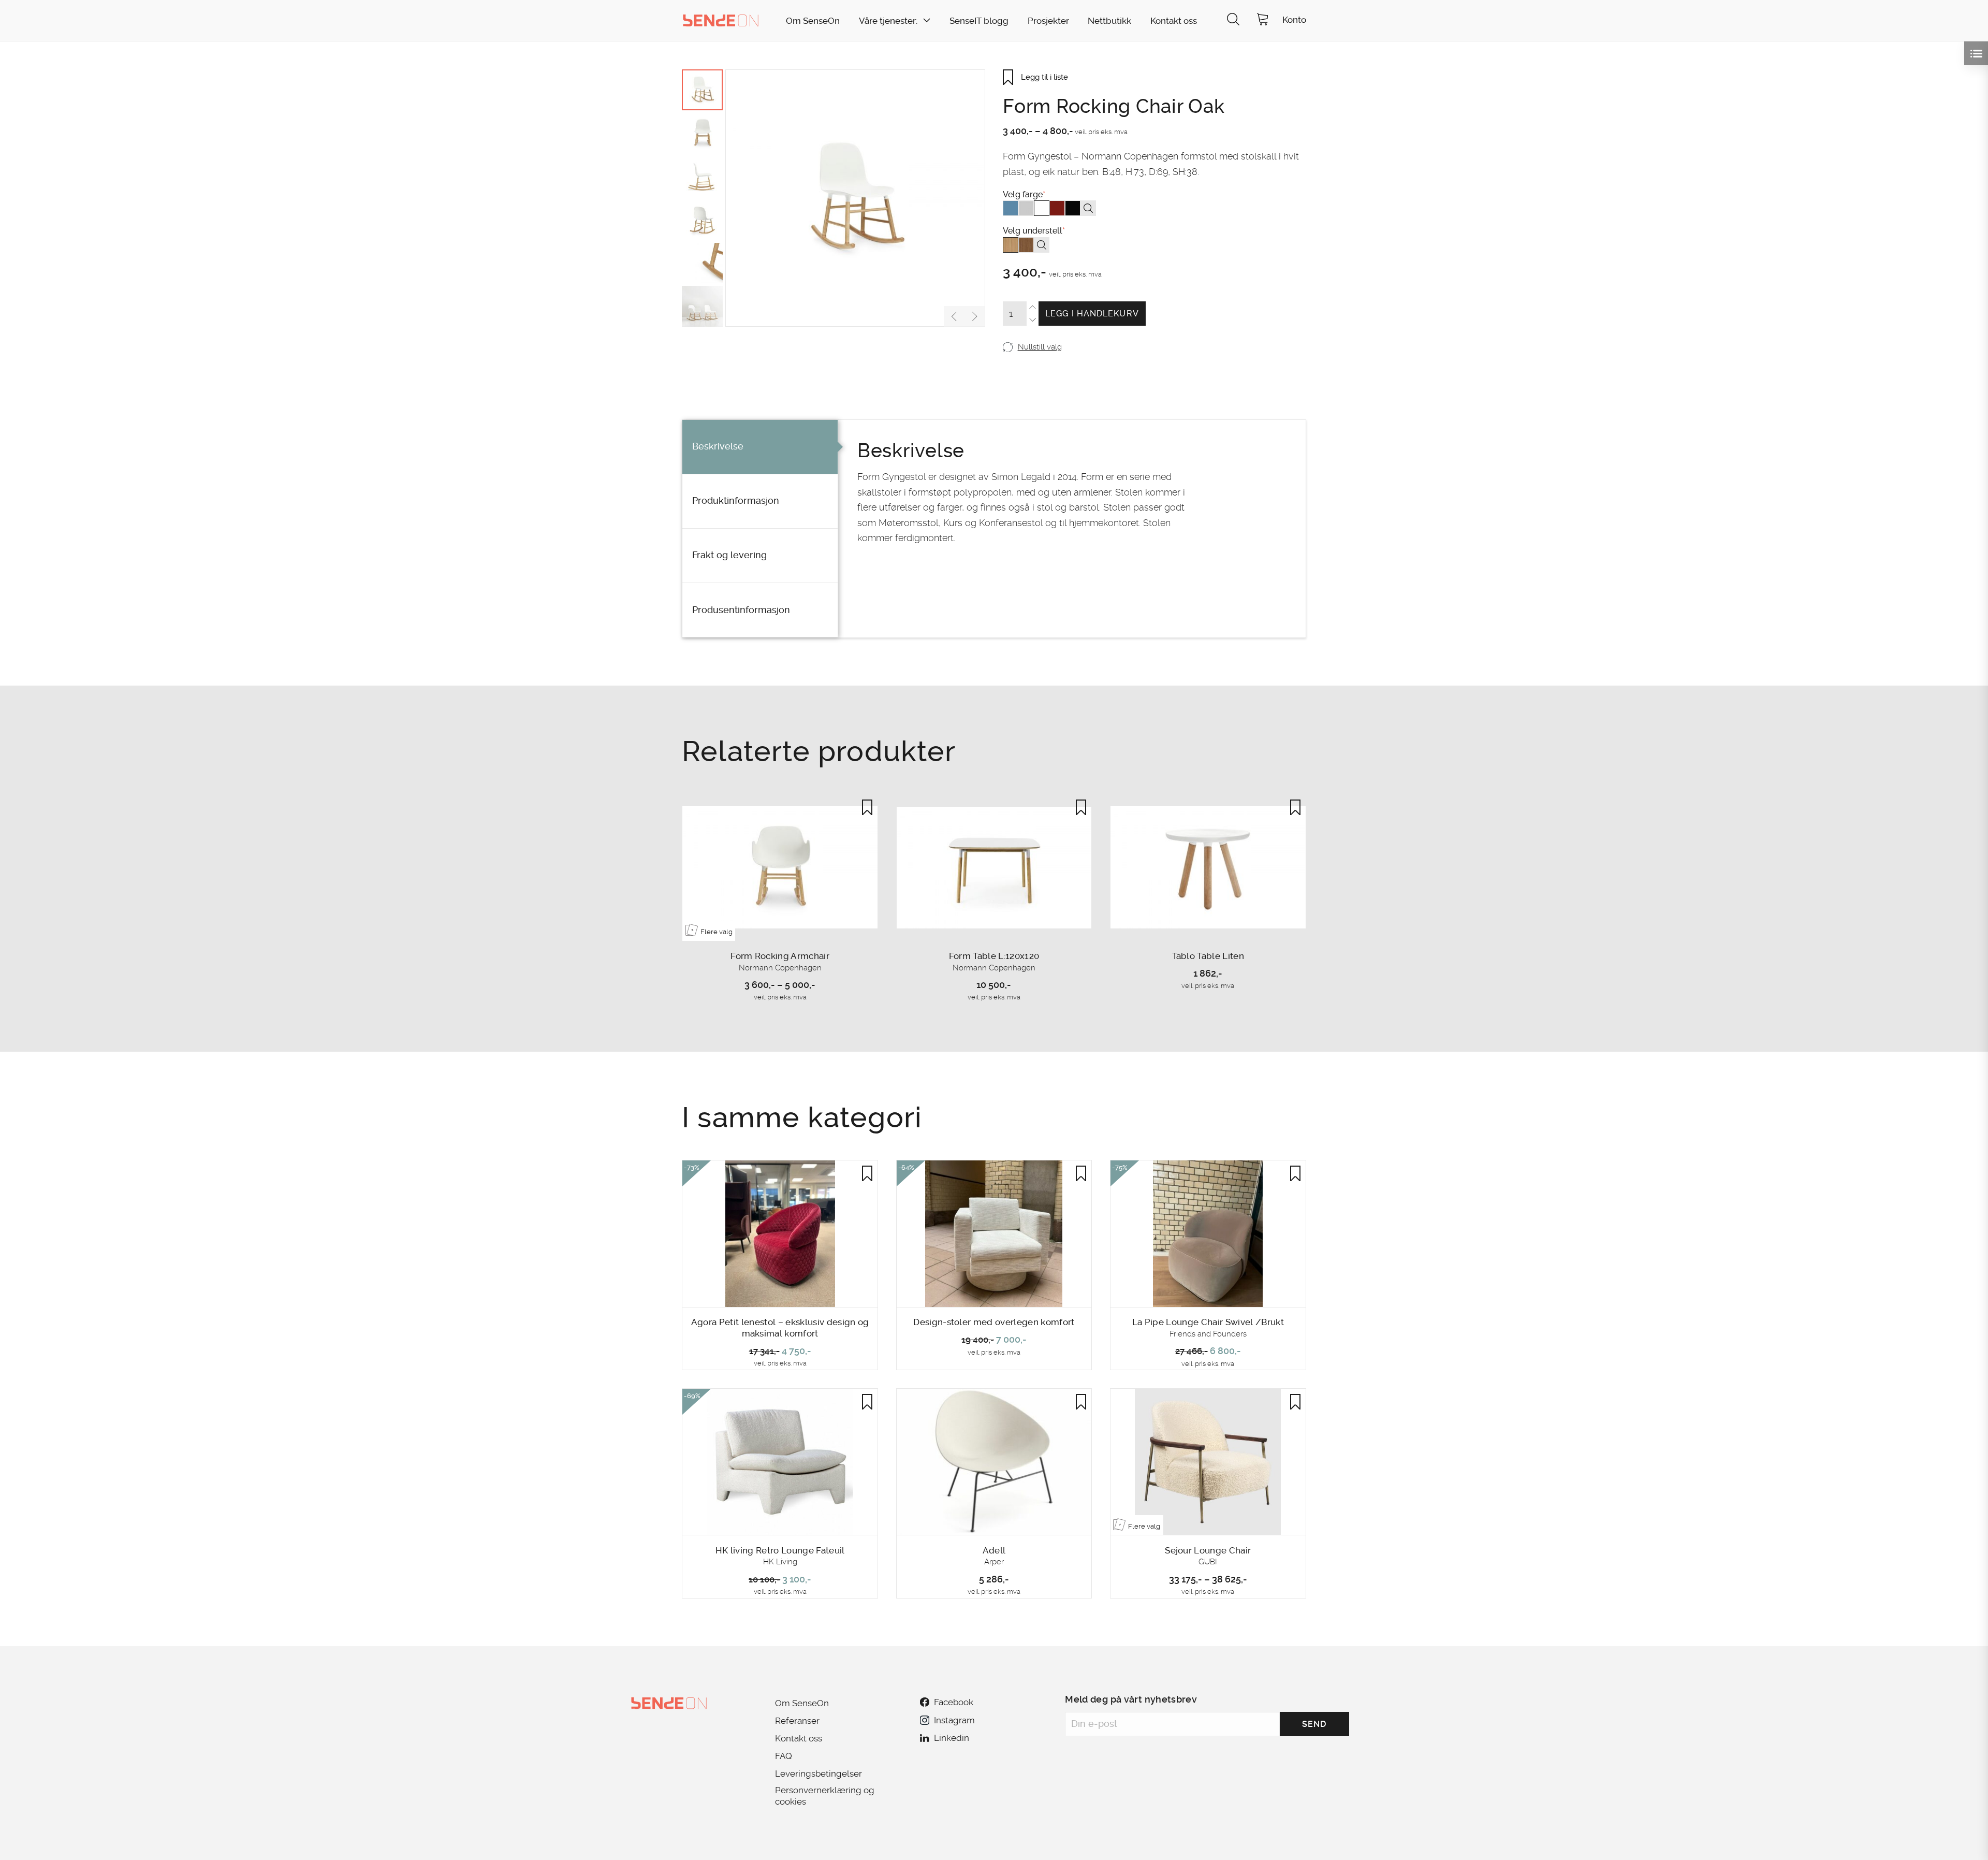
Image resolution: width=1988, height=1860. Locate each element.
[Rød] (1057, 208)
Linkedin (952, 1738)
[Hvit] (1042, 208)
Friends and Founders (1208, 1334)
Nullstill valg (1040, 347)
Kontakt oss (1174, 21)
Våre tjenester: (888, 21)
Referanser (797, 1721)
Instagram (954, 1720)
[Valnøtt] (1026, 245)
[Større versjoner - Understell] (1042, 245)
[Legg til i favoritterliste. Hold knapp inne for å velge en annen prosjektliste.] (867, 807)
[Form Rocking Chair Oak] (855, 198)
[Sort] (1073, 208)
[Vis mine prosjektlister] (1976, 53)
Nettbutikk (1109, 21)
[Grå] (1026, 208)
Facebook (954, 1702)
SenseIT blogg (979, 21)
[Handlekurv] (1263, 20)
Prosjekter (1048, 21)
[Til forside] (721, 20)
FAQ (784, 1756)
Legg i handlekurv (1092, 314)
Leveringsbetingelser (818, 1774)
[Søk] (1233, 20)
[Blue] (1011, 208)
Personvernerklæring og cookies (825, 1796)
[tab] (760, 447)
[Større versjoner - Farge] (1088, 208)
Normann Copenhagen (780, 968)
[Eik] (1011, 245)
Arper (994, 1562)
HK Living (780, 1562)
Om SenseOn (813, 21)
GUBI (1208, 1562)
